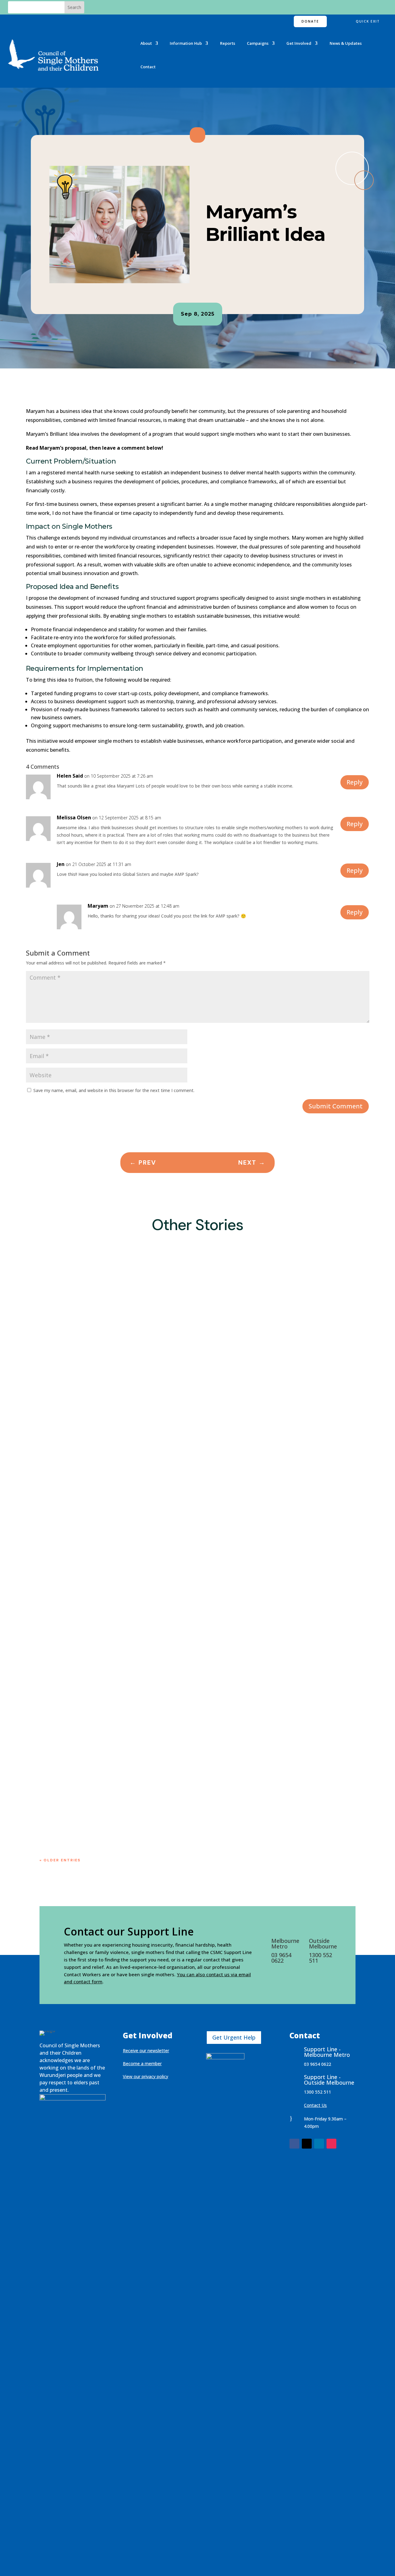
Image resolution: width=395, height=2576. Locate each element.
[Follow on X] (307, 2144)
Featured (190, 1467)
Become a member (142, 2063)
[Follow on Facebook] (294, 2144)
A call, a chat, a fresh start (81, 1456)
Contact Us (315, 2105)
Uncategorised (62, 1474)
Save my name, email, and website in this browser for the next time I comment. (114, 1090)
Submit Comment (336, 1106)
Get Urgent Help (234, 2037)
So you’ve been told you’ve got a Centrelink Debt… (113, 1802)
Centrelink (123, 1467)
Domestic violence (157, 1467)
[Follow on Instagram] (331, 2144)
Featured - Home (221, 1467)
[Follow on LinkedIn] (319, 2144)
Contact (148, 67)
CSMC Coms (65, 1467)
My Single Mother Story (293, 1467)
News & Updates (346, 43)
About (146, 43)
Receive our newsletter (146, 2051)
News (326, 1467)
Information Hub (186, 43)
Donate (310, 21)
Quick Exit (368, 21)
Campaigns (258, 43)
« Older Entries (60, 1860)
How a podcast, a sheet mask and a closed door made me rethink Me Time (146, 1728)
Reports (228, 43)
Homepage (253, 1467)
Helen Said (70, 776)
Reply (355, 782)
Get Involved (299, 43)
